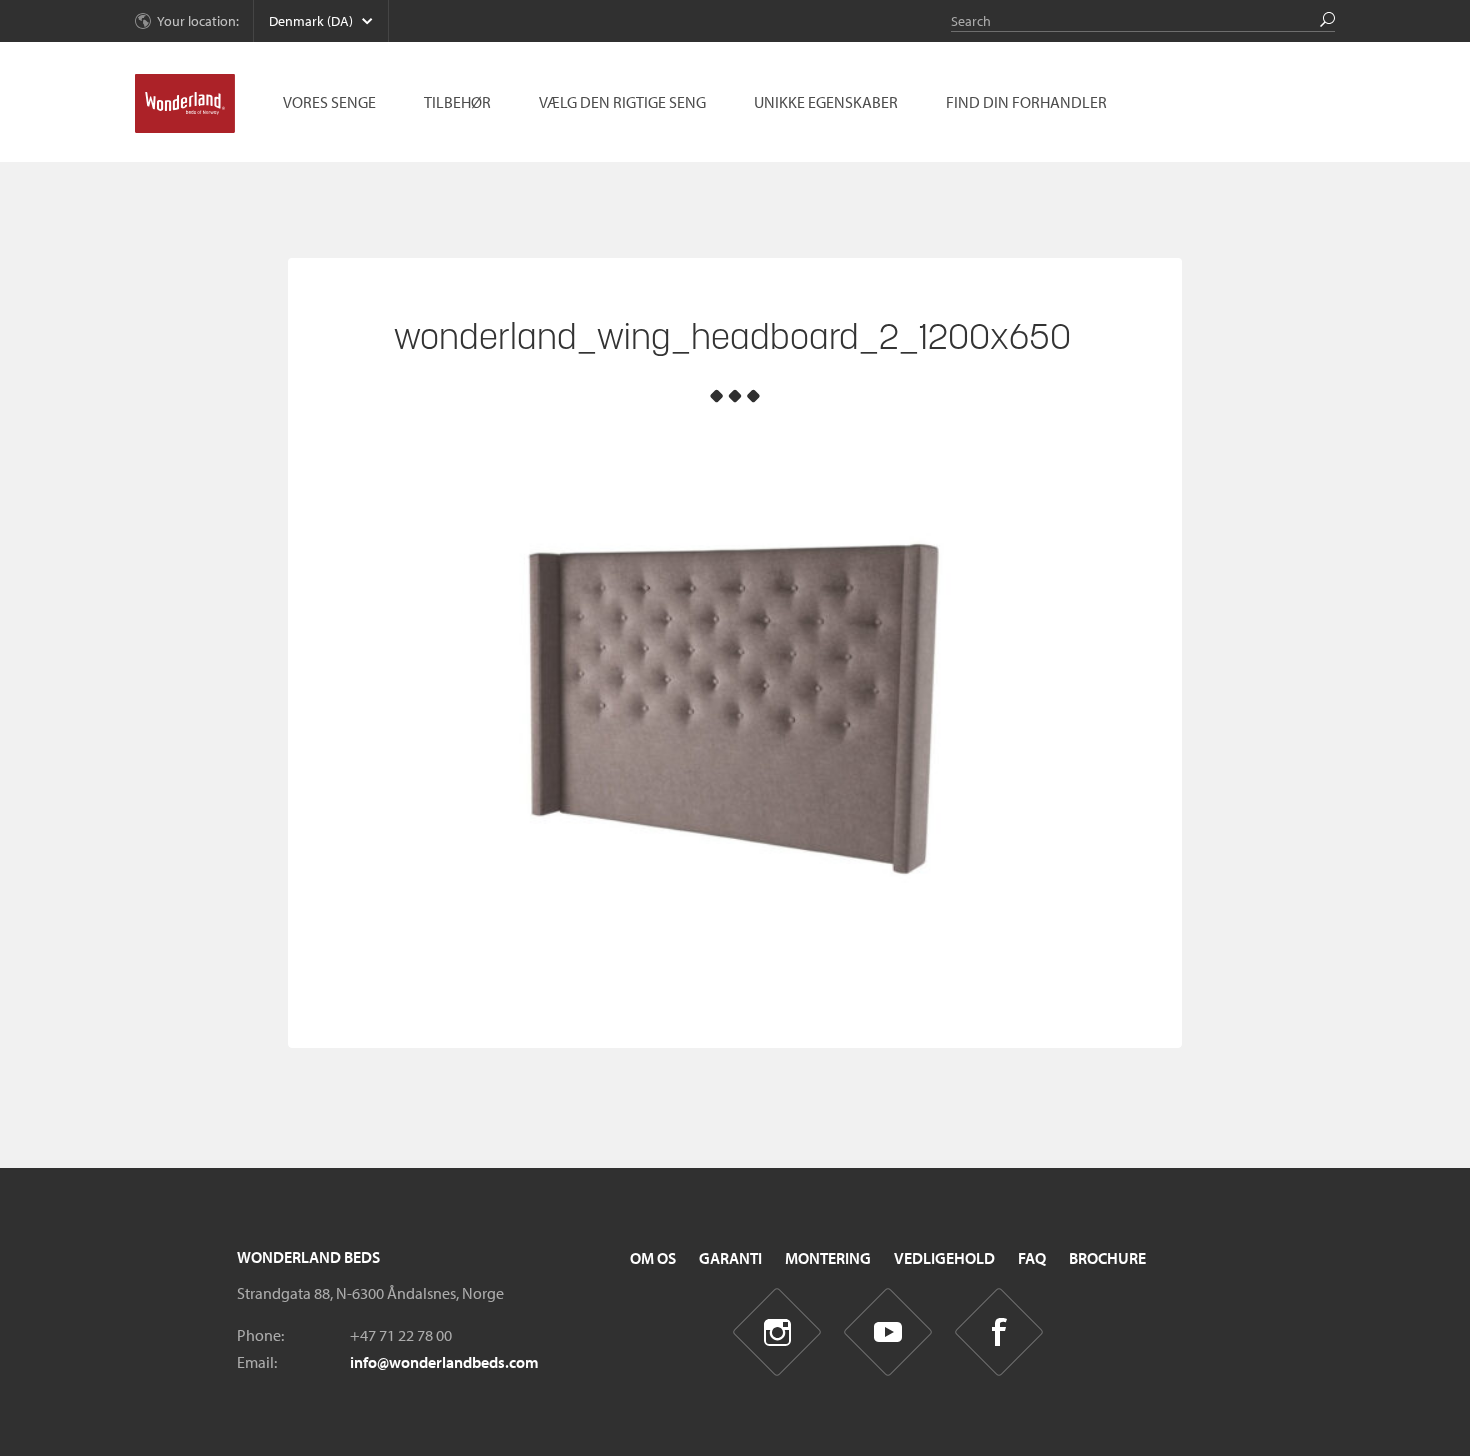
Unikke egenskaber (826, 102)
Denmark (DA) (311, 21)
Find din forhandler (1026, 102)
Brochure (1107, 1258)
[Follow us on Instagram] (777, 1332)
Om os (653, 1258)
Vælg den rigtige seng (622, 102)
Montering (828, 1258)
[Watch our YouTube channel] (888, 1332)
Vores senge (329, 102)
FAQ (1032, 1258)
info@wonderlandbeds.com (444, 1362)
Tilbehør (457, 102)
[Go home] (185, 104)
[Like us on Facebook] (999, 1332)
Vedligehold (944, 1258)
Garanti (730, 1258)
